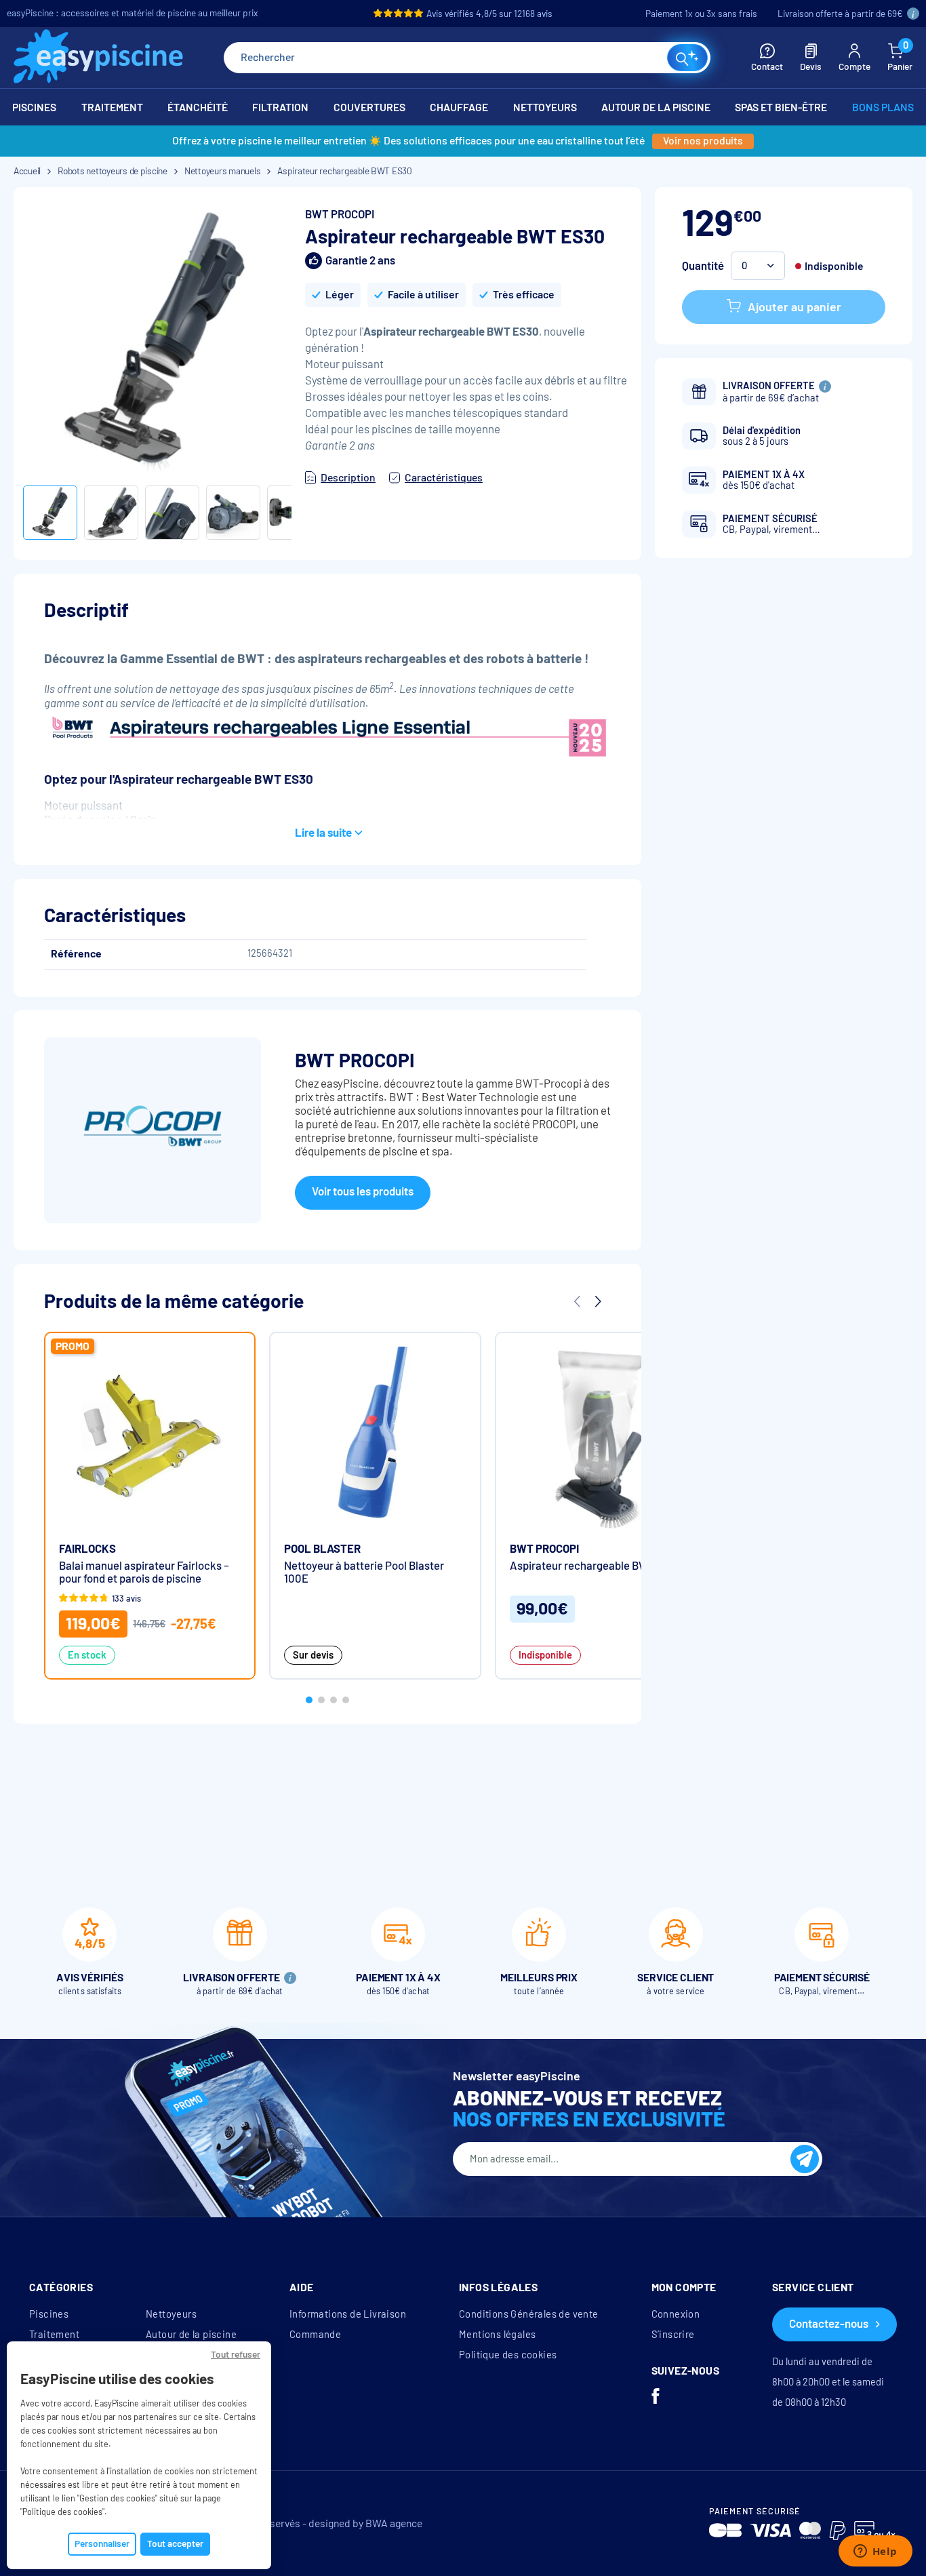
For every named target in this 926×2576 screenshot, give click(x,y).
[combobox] (467, 58)
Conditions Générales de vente (529, 2314)
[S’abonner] (805, 2159)
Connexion (676, 2314)
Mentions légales (497, 2335)
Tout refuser (236, 2355)
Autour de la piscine (191, 2335)
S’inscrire (673, 2335)
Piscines (49, 2314)
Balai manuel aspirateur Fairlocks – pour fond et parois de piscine (144, 1572)
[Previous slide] (577, 1301)
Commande (315, 2335)
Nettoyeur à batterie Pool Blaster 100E (364, 1572)
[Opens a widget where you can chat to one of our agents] (875, 2552)
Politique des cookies (508, 2355)
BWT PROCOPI (340, 215)
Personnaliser (102, 2544)
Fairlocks (87, 1549)
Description (348, 478)
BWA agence (394, 2523)
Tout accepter (175, 2544)
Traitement (54, 2335)
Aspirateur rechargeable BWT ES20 (597, 1566)
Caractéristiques (444, 478)
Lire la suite (323, 833)
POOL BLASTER (322, 1549)
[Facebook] (656, 2398)
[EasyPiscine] (98, 58)
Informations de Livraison (348, 2314)
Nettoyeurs (171, 2314)
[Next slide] (597, 1301)
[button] (758, 266)
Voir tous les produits (363, 1192)
